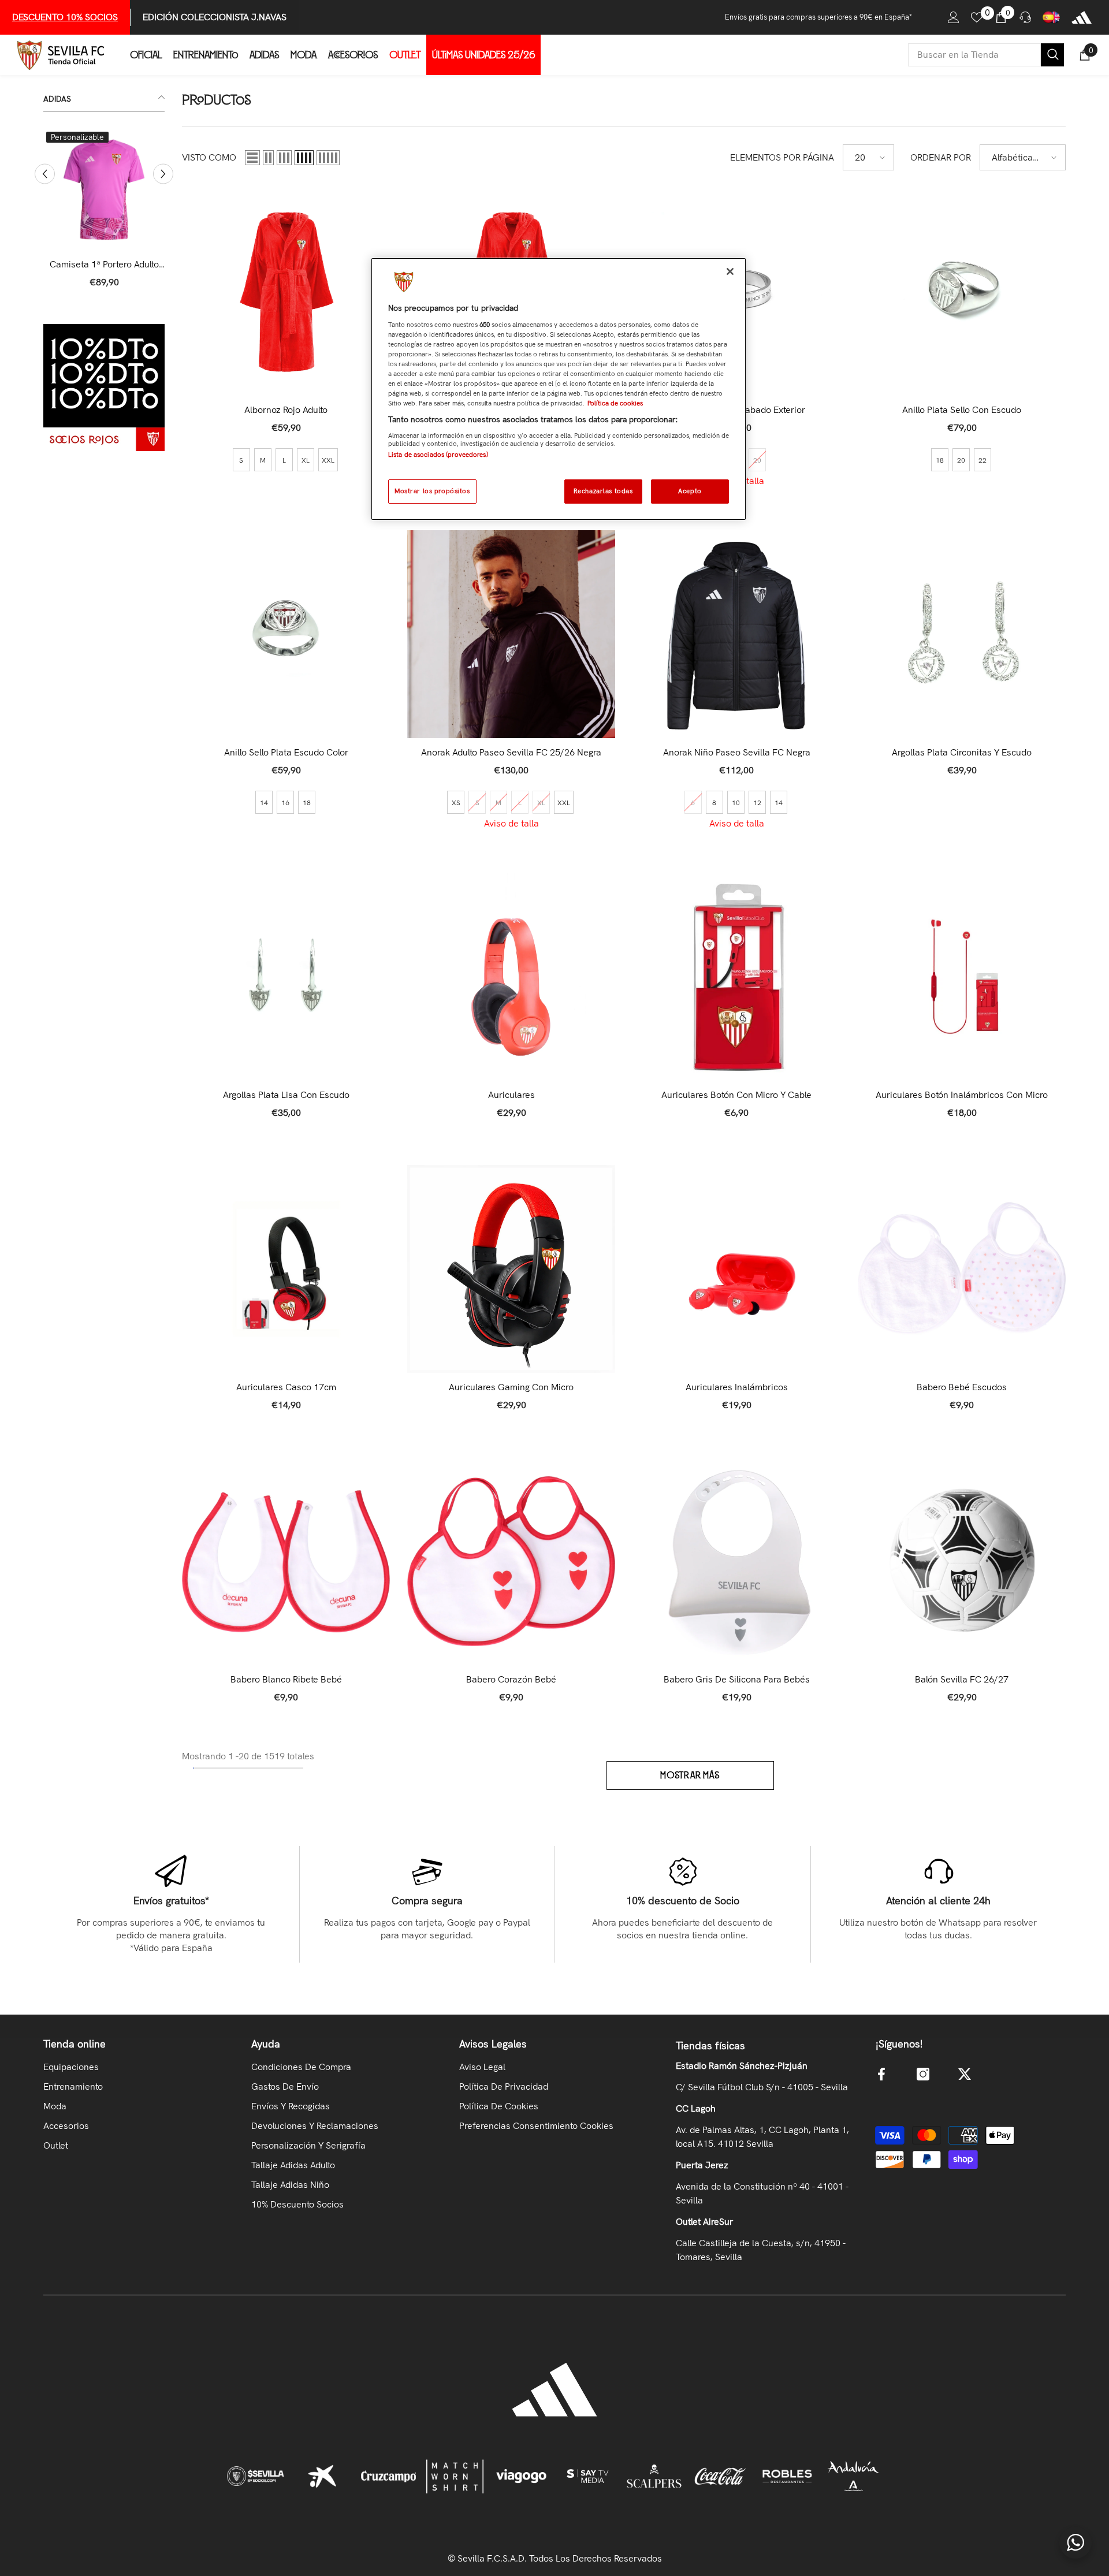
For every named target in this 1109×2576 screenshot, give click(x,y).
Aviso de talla (511, 823)
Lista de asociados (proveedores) (438, 455)
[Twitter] (965, 2074)
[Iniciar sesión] (954, 17)
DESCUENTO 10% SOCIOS (65, 17)
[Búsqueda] (986, 55)
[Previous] (45, 174)
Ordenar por (941, 157)
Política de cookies (615, 403)
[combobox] (974, 55)
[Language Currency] (1051, 17)
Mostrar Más (690, 1775)
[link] (104, 388)
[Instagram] (923, 2074)
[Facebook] (881, 2074)
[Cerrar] (730, 271)
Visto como (209, 157)
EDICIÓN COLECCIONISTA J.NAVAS (215, 17)
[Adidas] (1082, 17)
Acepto (690, 491)
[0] (977, 17)
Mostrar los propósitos (432, 491)
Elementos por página (782, 157)
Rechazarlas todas (603, 491)
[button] (252, 158)
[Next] (163, 174)
